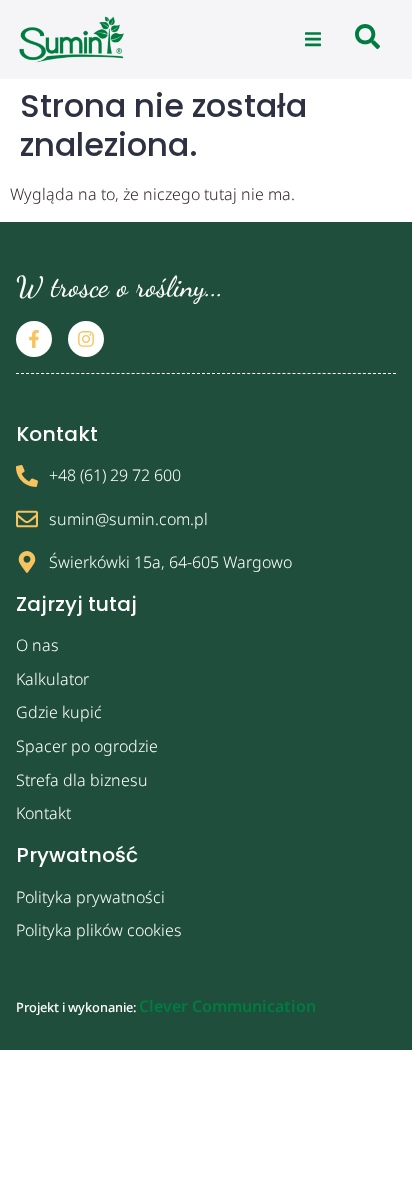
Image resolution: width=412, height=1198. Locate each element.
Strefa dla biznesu (82, 780)
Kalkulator (52, 679)
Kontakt (43, 813)
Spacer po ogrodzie (87, 746)
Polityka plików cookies (99, 930)
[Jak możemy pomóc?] (367, 39)
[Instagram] (86, 339)
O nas (37, 645)
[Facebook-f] (34, 339)
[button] (313, 40)
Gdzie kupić (59, 712)
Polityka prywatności (90, 897)
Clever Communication (227, 1006)
